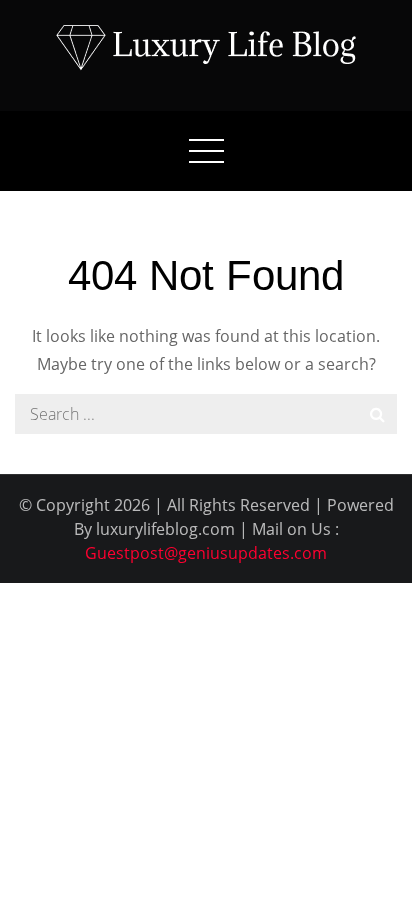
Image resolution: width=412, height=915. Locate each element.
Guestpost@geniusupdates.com (206, 553)
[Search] (377, 414)
